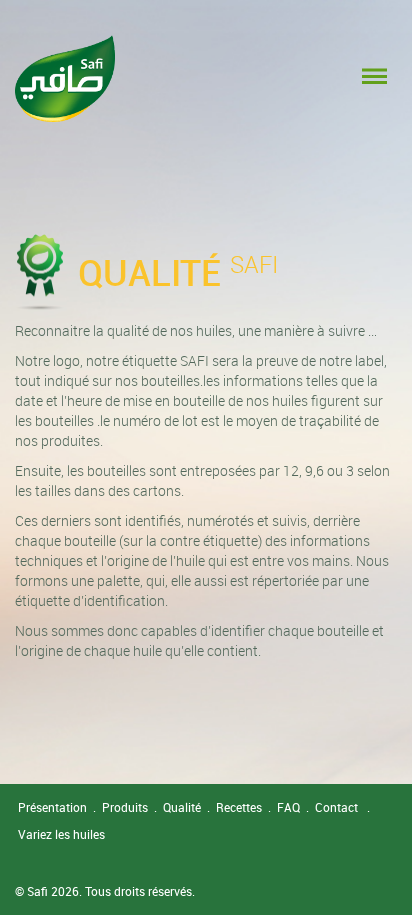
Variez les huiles (61, 834)
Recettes (239, 807)
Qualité (182, 807)
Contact (336, 807)
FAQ (288, 807)
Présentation (52, 807)
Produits (125, 807)
